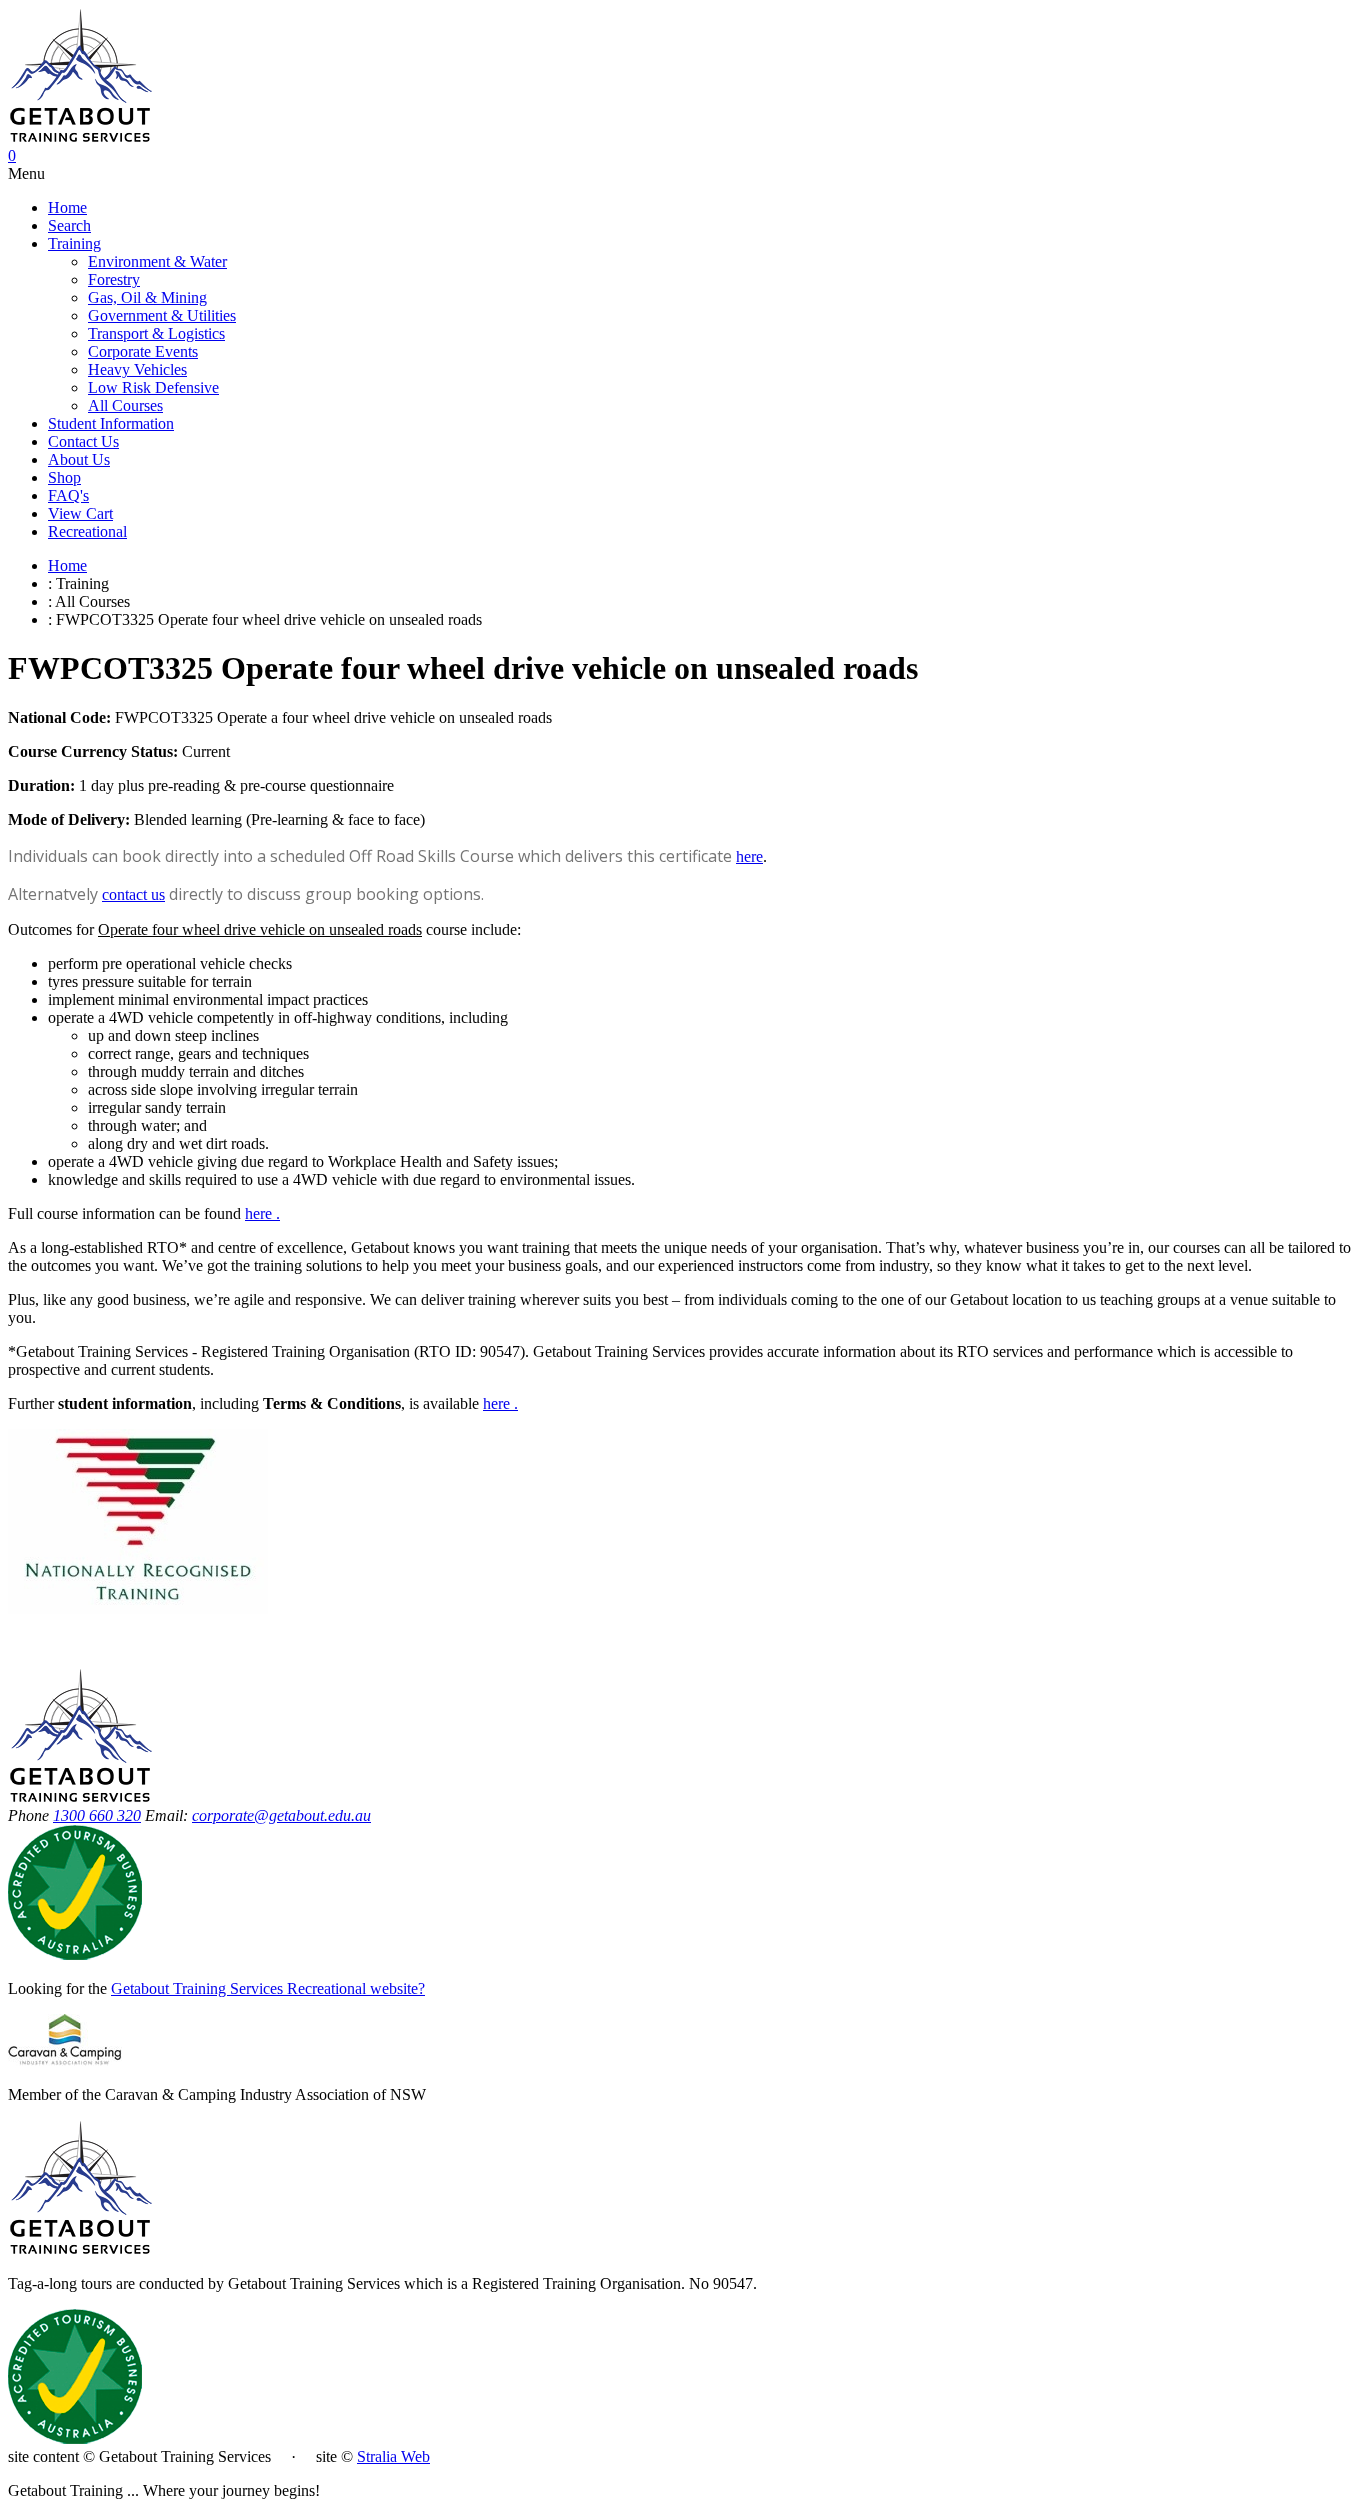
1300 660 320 (97, 1815)
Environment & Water (157, 261)
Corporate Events (143, 351)
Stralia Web (393, 2456)
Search (69, 225)
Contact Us (83, 441)
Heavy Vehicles (137, 369)
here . (500, 1403)
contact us (133, 894)
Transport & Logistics (156, 333)
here (749, 856)
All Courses (125, 405)
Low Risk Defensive (153, 387)
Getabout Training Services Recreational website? (268, 1988)
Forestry (114, 279)
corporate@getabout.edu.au (281, 1815)
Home (67, 207)
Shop (64, 477)
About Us (79, 459)
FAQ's (68, 495)
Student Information (111, 423)
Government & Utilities (162, 315)
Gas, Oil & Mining (147, 297)
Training (74, 243)
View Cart (80, 513)
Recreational (87, 531)
